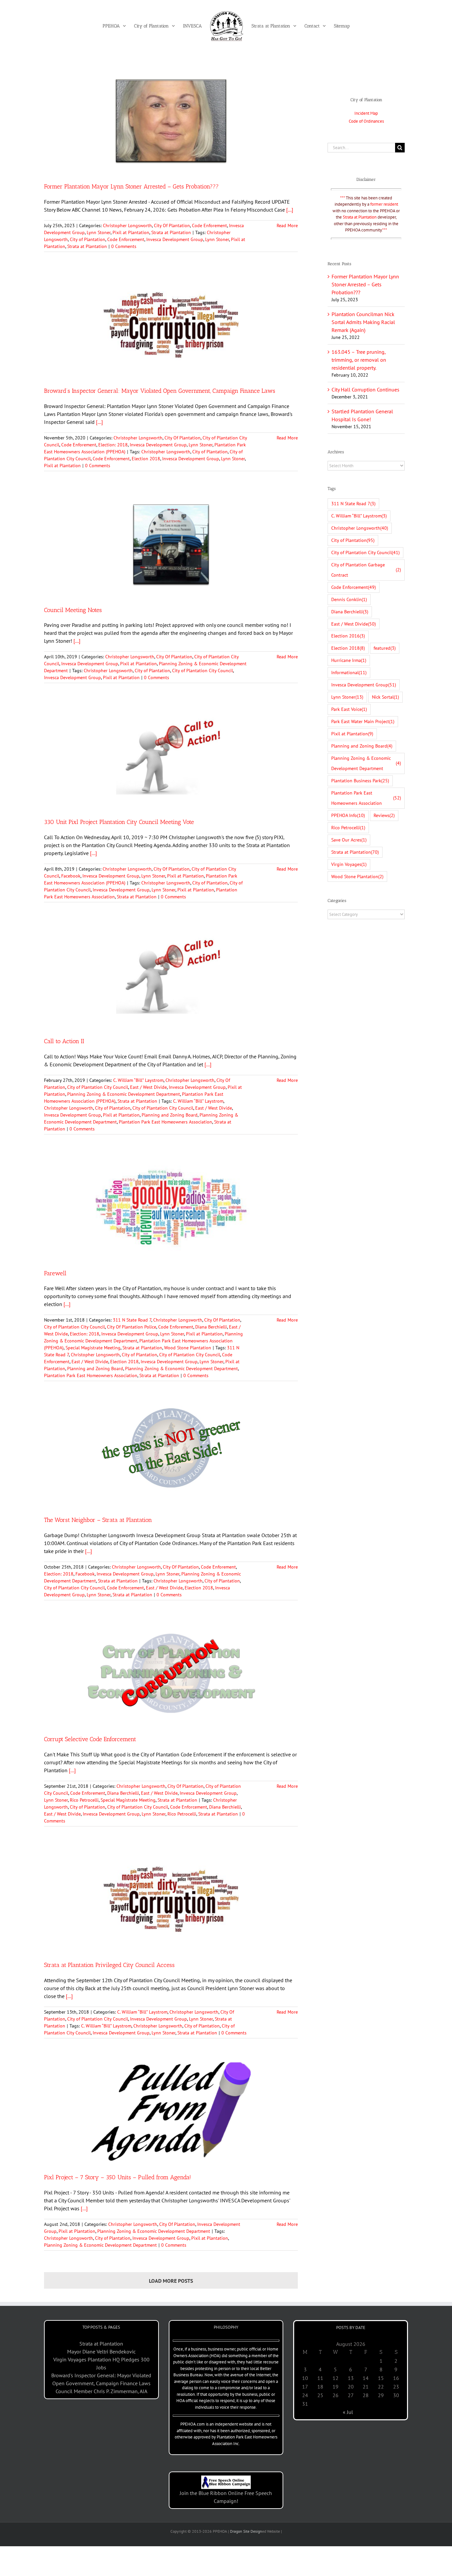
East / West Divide (148, 1087)
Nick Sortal (385, 697)
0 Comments (124, 246)
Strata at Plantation (171, 232)
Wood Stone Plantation (188, 1348)
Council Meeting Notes (73, 610)
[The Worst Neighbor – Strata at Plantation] (171, 1454)
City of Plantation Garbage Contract (366, 570)
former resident (384, 204)
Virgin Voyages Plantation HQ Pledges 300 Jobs (101, 2363)
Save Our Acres (349, 840)
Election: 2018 (113, 445)
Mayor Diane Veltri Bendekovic (101, 2351)
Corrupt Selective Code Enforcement (90, 1739)
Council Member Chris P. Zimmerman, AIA (101, 2391)
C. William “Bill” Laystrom (138, 1080)
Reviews (384, 815)
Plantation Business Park (360, 780)
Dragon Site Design (246, 2531)
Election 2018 (146, 459)
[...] (290, 210)
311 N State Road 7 (132, 1320)
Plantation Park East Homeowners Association (165, 1122)
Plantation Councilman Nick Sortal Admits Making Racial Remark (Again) (363, 322)
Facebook (71, 876)
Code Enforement (209, 225)
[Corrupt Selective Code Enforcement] (171, 1673)
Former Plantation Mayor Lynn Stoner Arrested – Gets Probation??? (131, 186)
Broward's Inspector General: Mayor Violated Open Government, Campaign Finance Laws (101, 2379)
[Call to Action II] (171, 975)
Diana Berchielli (211, 1327)
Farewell (55, 1273)
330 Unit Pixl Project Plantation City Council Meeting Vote (119, 822)
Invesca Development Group (175, 239)
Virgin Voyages (349, 864)
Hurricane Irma (349, 660)
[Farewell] (171, 1207)
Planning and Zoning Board (170, 1115)
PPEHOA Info (348, 815)
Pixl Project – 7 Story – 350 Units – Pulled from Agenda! (117, 2177)
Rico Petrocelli (84, 1800)
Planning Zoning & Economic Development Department (124, 1094)
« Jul (348, 2412)
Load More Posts (171, 2281)
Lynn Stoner (99, 232)
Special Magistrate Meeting (93, 1348)
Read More (287, 225)
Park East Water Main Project (363, 721)
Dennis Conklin (349, 599)
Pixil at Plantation (131, 232)
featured (385, 648)
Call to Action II (64, 1041)
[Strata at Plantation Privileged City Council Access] (171, 1900)
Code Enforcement (126, 239)
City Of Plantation (172, 225)
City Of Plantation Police (132, 1327)
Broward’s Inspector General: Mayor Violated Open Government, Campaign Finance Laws (160, 391)
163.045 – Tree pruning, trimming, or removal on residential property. (359, 360)
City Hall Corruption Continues (365, 389)
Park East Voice (349, 709)
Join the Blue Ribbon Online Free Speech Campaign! (226, 2497)
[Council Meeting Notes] (171, 544)
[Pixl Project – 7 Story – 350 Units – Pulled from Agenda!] (171, 2111)
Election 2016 (348, 636)
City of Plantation (88, 239)
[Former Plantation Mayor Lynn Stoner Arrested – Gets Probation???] (171, 121)
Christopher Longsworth (127, 225)
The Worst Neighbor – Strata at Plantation (98, 1520)
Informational (349, 672)
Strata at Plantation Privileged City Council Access (109, 1965)
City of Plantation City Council (203, 671)
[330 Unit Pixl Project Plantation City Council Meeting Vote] (171, 756)
